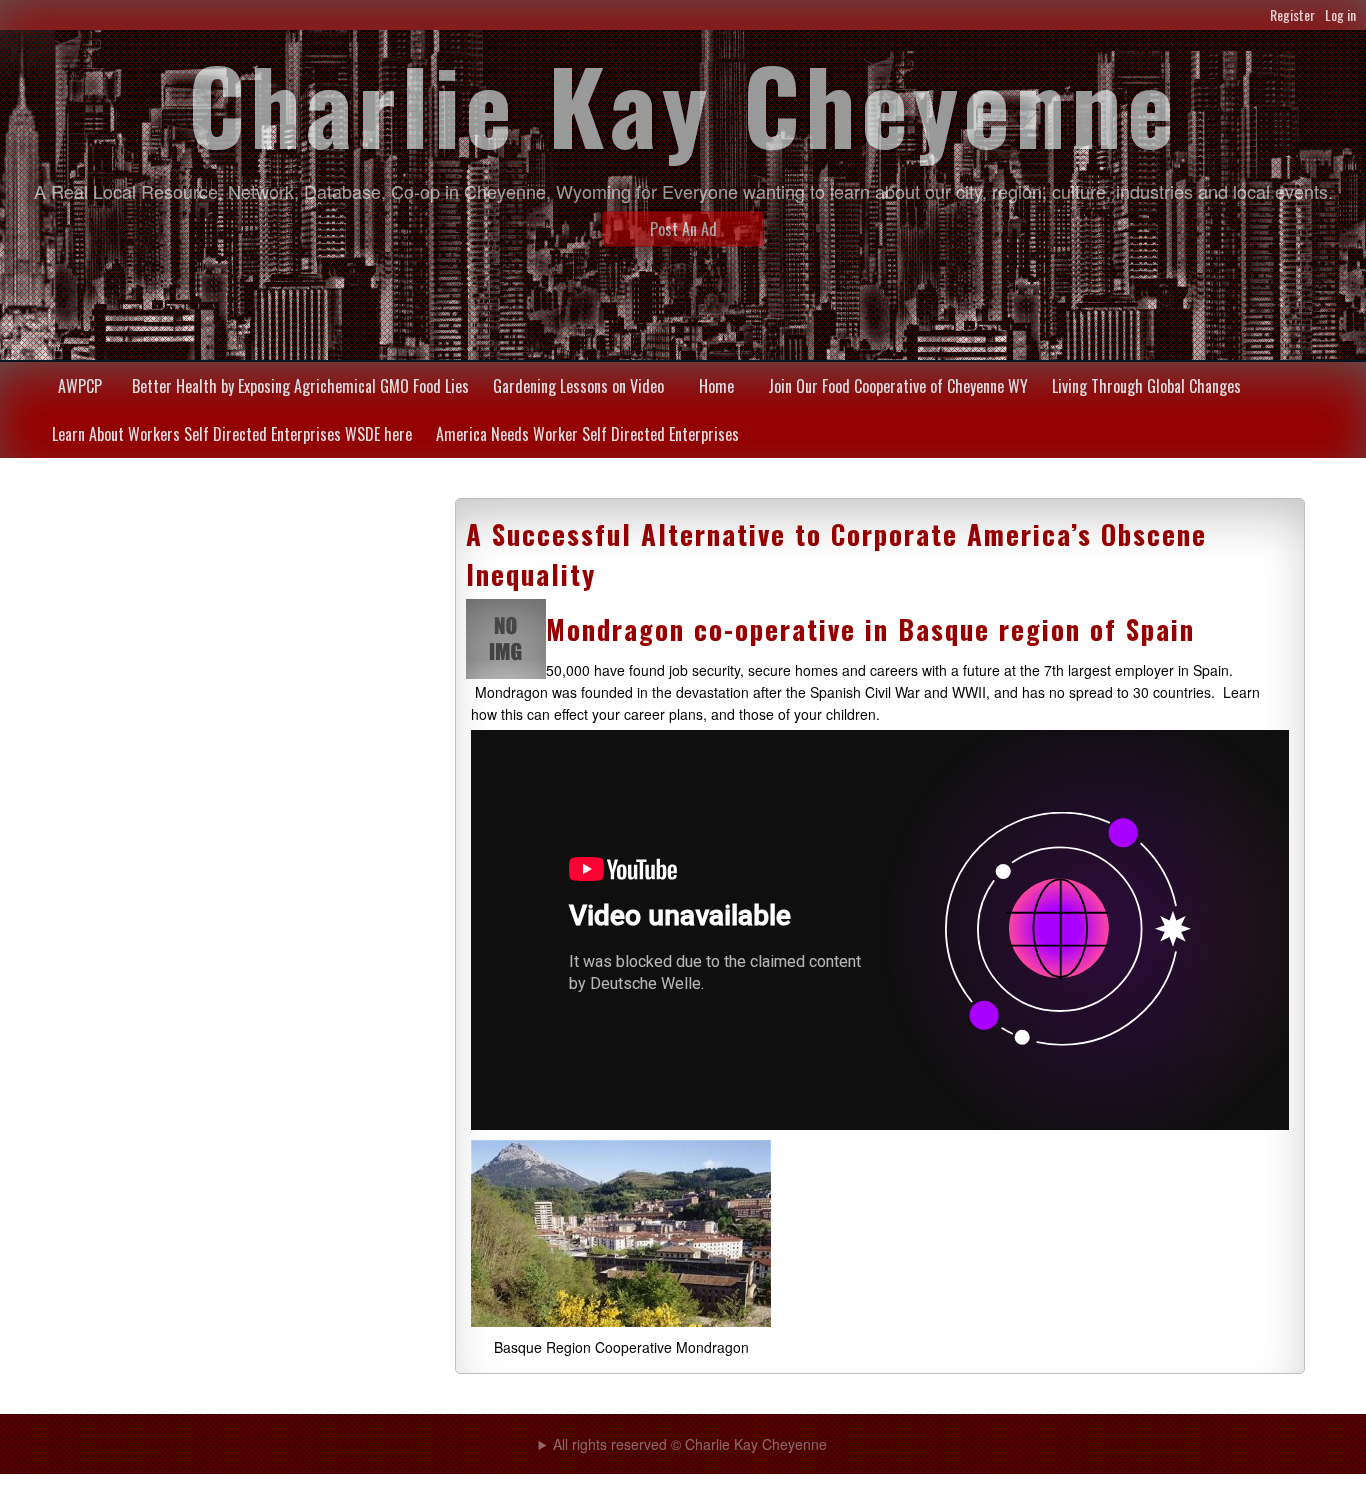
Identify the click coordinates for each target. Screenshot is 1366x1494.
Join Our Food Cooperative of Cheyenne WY (898, 386)
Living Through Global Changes (1146, 386)
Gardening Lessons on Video (578, 386)
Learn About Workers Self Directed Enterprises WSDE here (232, 434)
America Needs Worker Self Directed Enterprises (587, 434)
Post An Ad (683, 229)
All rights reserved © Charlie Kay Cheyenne (690, 1444)
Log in (1340, 14)
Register (1292, 14)
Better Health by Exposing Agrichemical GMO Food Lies (300, 386)
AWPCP (80, 386)
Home (716, 386)
